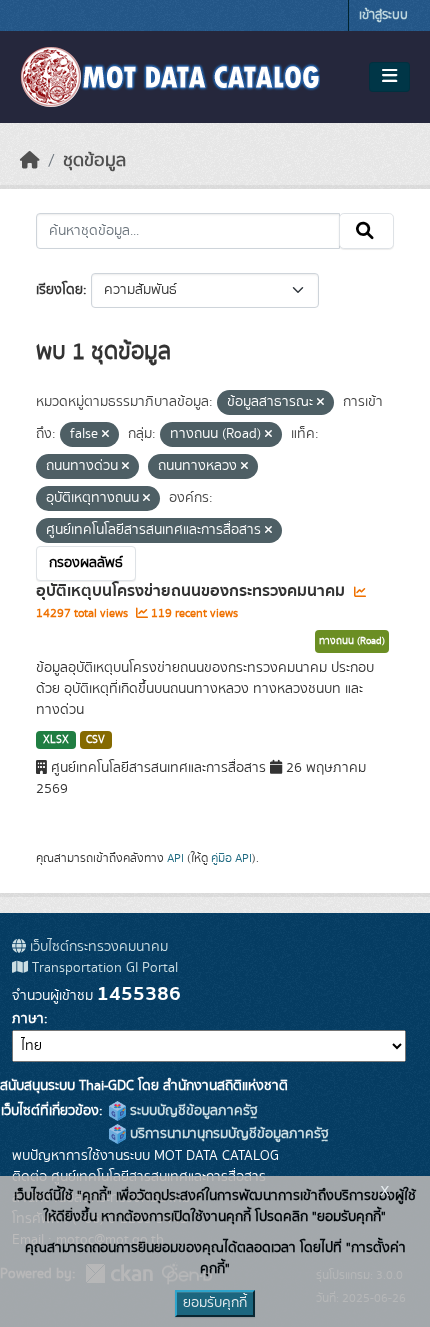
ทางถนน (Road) (352, 641)
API (175, 858)
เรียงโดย (59, 290)
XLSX (56, 740)
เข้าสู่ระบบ (383, 15)
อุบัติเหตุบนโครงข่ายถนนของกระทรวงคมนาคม (192, 591)
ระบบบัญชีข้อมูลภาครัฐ (192, 1111)
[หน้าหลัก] (30, 161)
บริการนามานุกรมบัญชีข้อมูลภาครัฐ (227, 1134)
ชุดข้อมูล (94, 161)
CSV (95, 740)
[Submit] (366, 231)
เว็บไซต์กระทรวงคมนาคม (97, 947)
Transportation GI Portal (103, 968)
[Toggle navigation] (389, 77)
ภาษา (28, 1019)
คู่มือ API (231, 858)
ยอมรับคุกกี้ (215, 1303)
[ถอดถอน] (320, 403)
